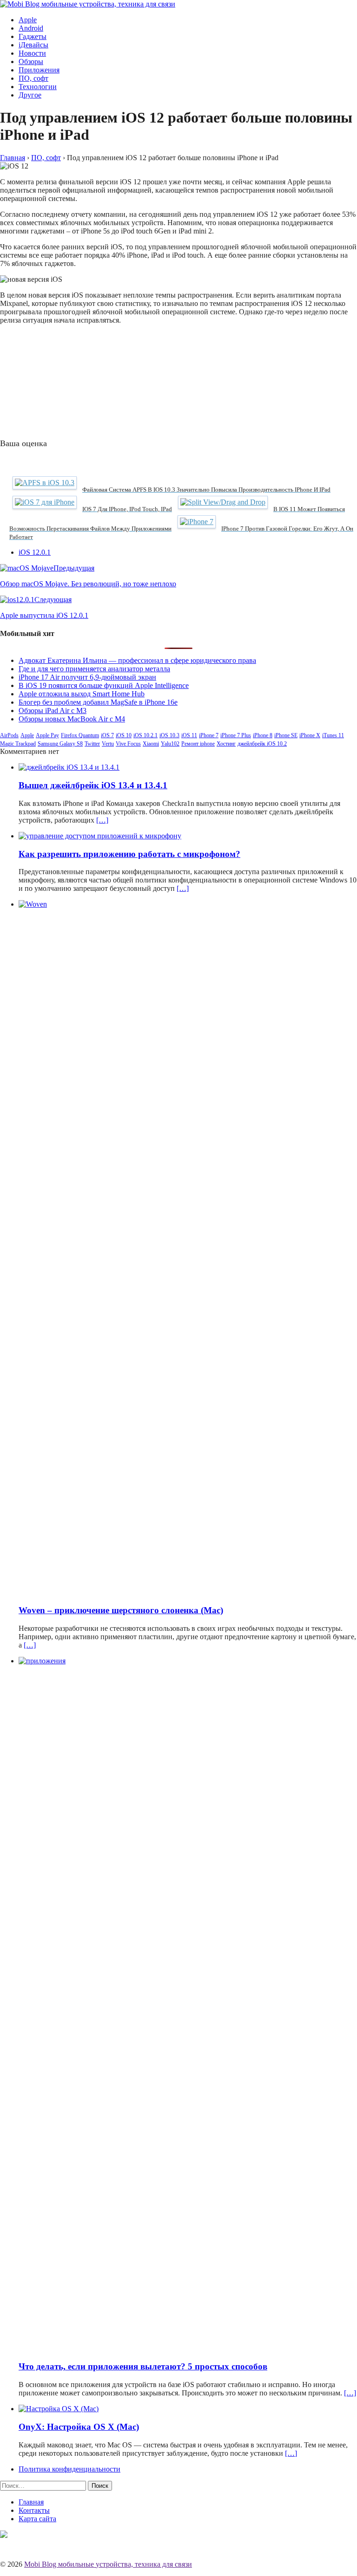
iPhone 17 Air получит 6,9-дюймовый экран (87, 677)
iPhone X (310, 735)
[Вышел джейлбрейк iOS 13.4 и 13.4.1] (69, 767)
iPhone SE (286, 735)
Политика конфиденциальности (69, 2469)
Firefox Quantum (80, 735)
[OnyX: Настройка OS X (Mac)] (59, 2409)
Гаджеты (33, 36)
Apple (28, 20)
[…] (102, 820)
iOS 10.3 (169, 735)
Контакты (34, 2510)
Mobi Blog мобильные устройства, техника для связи (108, 2564)
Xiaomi (151, 744)
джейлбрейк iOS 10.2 (262, 744)
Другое (30, 95)
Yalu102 (170, 744)
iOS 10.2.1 (145, 735)
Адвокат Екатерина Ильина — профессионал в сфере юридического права (137, 660)
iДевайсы (33, 45)
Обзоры (31, 62)
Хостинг (226, 744)
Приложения (39, 70)
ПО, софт (33, 78)
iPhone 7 (209, 735)
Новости (32, 53)
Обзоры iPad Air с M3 (53, 711)
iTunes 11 (333, 735)
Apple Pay (47, 735)
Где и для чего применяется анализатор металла (94, 669)
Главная (31, 2502)
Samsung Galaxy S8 (60, 744)
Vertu (108, 744)
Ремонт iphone (198, 744)
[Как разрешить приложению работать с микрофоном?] (100, 836)
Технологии (38, 87)
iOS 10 (124, 735)
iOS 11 (189, 735)
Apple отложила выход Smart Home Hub (82, 694)
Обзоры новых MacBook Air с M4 (72, 719)
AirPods (9, 735)
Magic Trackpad (18, 744)
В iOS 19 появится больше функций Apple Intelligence (104, 685)
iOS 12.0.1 (35, 552)
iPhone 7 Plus (236, 735)
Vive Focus (128, 744)
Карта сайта (37, 2519)
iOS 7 (107, 735)
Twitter (92, 744)
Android (31, 28)
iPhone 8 (263, 735)
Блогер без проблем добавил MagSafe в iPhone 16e (98, 702)
